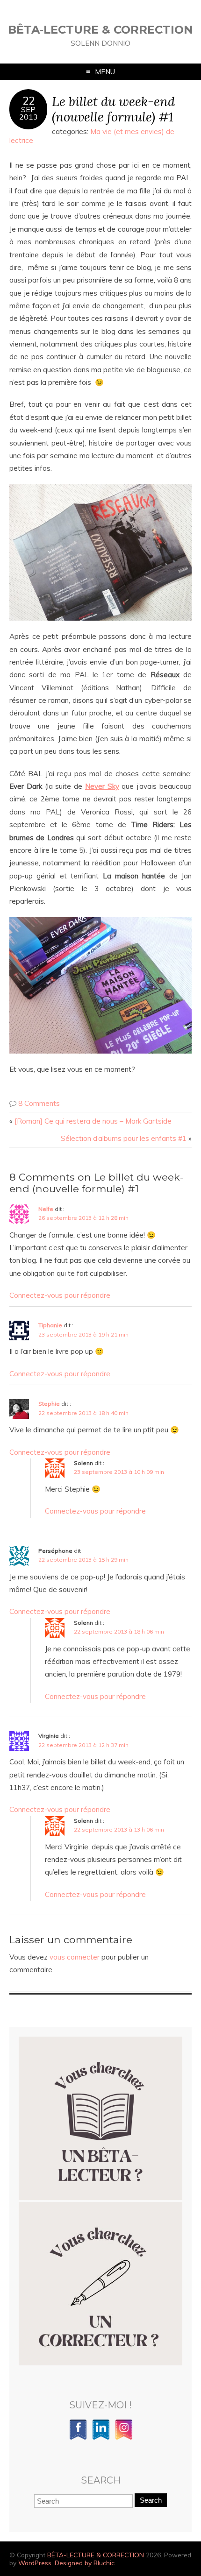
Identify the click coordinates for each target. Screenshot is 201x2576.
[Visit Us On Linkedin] (101, 2438)
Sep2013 (29, 113)
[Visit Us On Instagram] (124, 2438)
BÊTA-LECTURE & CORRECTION (100, 30)
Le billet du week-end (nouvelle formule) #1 (113, 109)
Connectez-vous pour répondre (60, 1295)
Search (151, 2500)
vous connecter (75, 1957)
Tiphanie (50, 1325)
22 (29, 101)
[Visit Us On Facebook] (78, 2438)
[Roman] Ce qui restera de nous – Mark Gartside (93, 1121)
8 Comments (39, 1103)
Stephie (49, 1404)
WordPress (35, 2563)
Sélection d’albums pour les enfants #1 (124, 1138)
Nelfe (46, 1209)
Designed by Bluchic (85, 2563)
